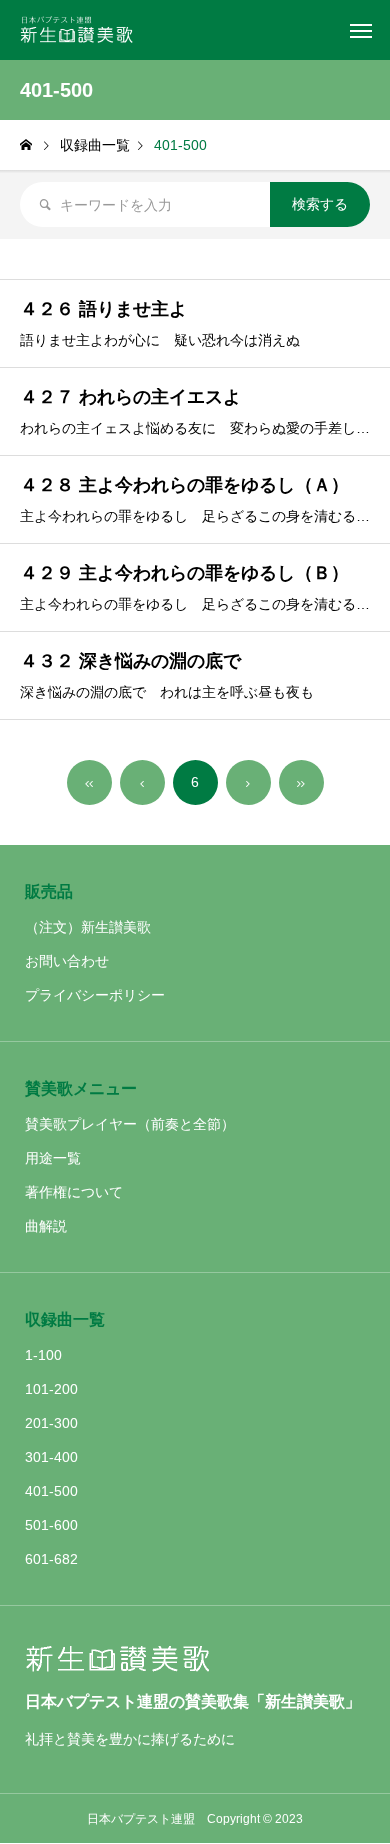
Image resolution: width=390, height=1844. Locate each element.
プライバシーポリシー (95, 995)
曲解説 (46, 1226)
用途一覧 (53, 1158)
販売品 (49, 891)
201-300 (51, 1423)
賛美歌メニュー (81, 1088)
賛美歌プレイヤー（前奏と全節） (130, 1124)
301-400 (51, 1457)
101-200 (51, 1389)
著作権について (74, 1192)
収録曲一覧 (65, 1319)
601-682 (51, 1559)
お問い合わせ (67, 961)
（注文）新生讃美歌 (88, 927)
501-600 (51, 1525)
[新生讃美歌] (83, 30)
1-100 (43, 1355)
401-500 (51, 1491)
